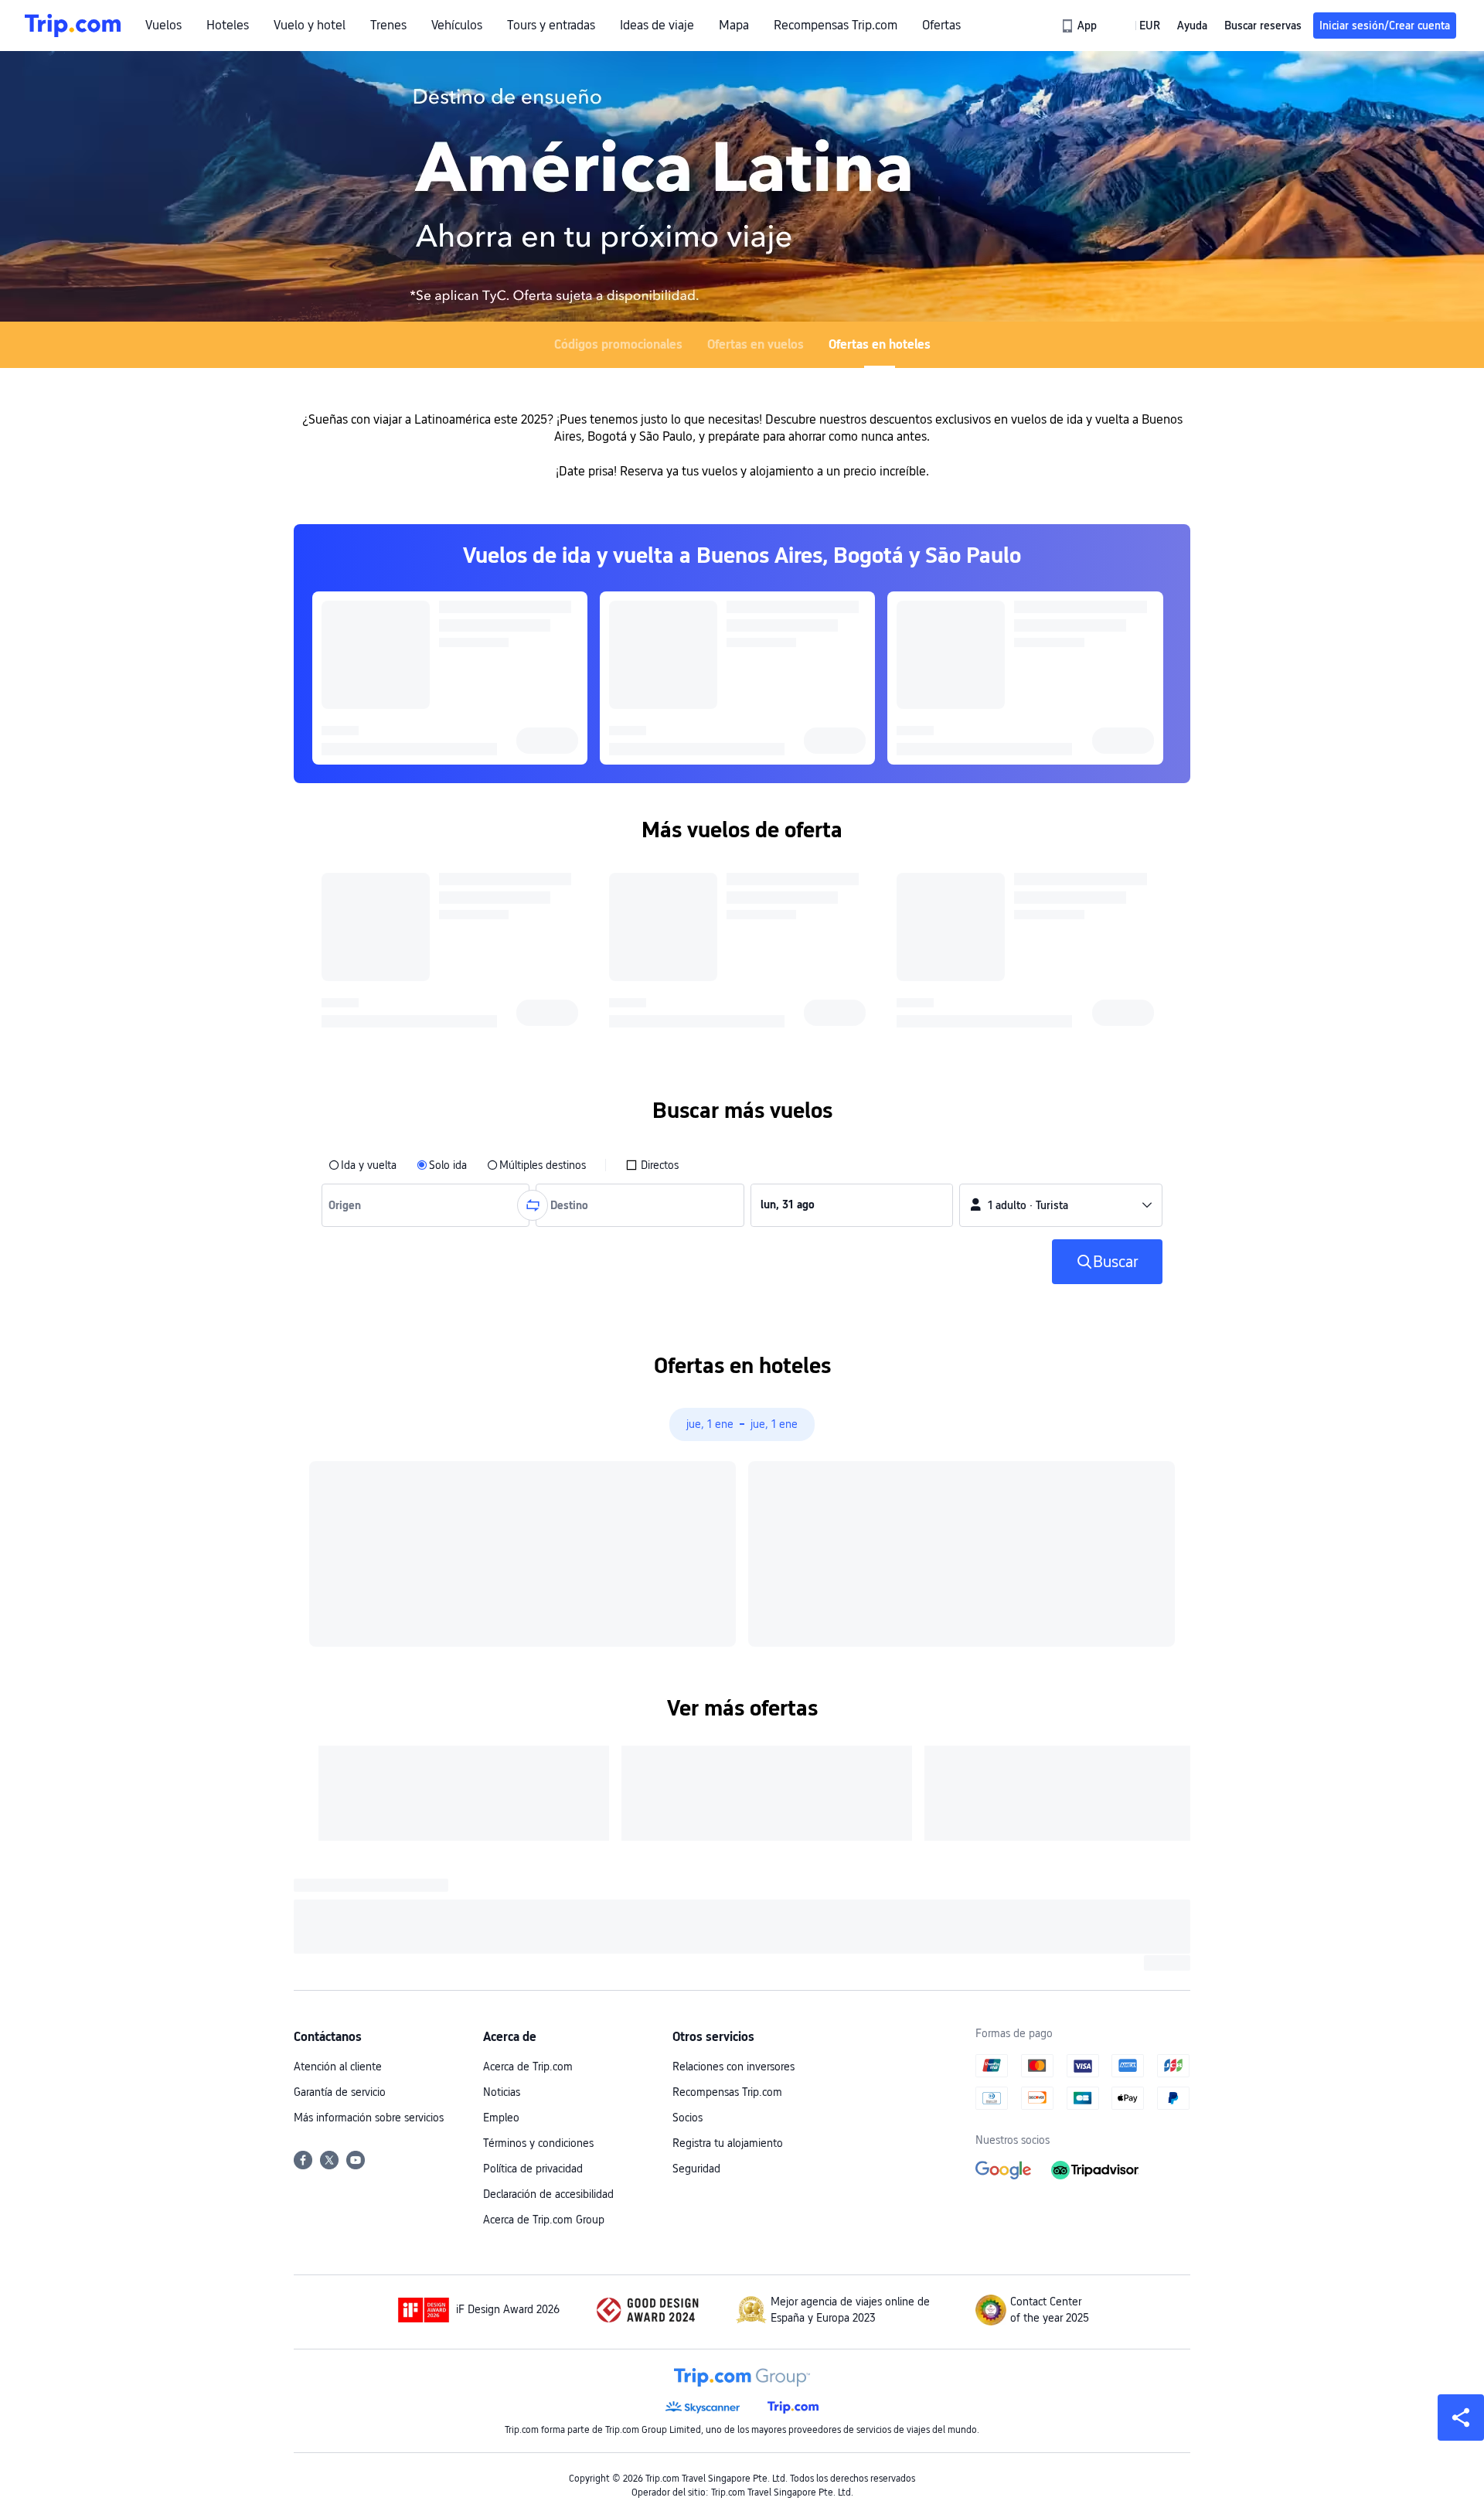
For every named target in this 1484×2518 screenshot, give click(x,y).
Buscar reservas (1263, 26)
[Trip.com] (73, 26)
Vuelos (163, 26)
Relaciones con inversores (733, 2067)
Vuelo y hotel (310, 26)
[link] (1080, 26)
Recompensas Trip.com (836, 26)
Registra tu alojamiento (728, 2143)
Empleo (501, 2118)
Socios (688, 2118)
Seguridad (696, 2169)
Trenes (388, 26)
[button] (1139, 26)
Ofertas (941, 26)
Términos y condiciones (538, 2143)
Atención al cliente (338, 2067)
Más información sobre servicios (369, 2118)
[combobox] (348, 1205)
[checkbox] (652, 1165)
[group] (425, 1205)
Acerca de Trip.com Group (544, 2220)
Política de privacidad (533, 2169)
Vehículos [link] (457, 26)
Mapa (734, 26)
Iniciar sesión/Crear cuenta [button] (1385, 26)
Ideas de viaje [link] (657, 26)
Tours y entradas (551, 26)
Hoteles (228, 26)
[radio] (362, 1165)
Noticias (502, 2092)
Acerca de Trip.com (528, 2067)
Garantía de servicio (340, 2092)
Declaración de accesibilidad (548, 2194)
